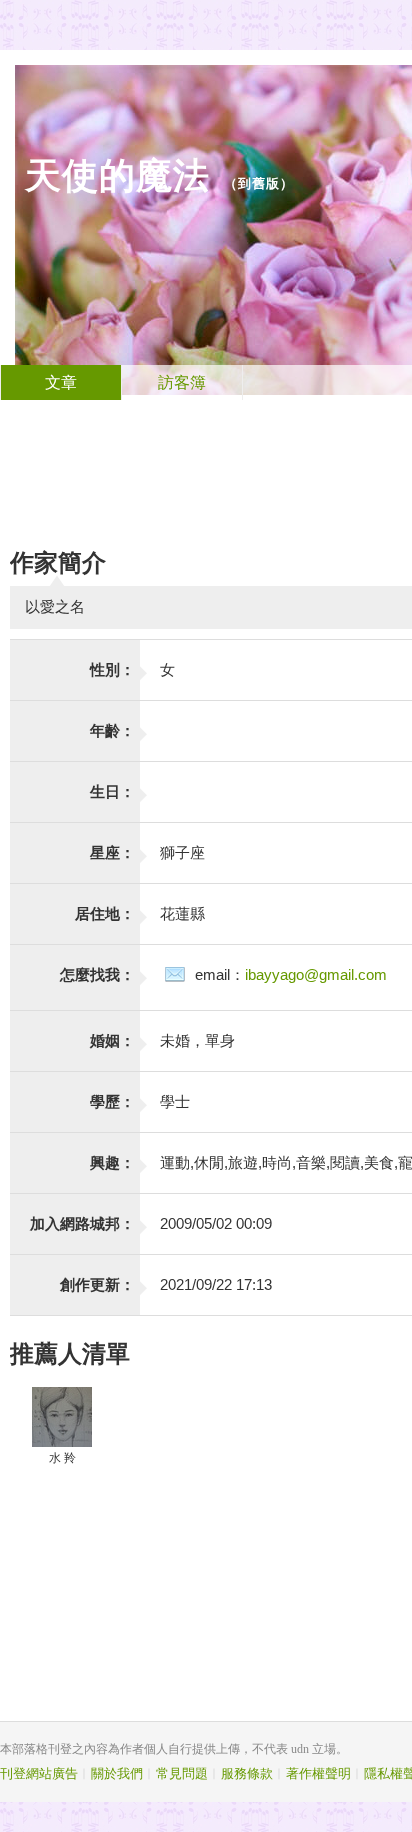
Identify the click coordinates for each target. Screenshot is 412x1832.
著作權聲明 (318, 1773)
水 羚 (62, 1458)
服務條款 (247, 1773)
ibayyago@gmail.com (316, 974)
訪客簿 (182, 382)
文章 (61, 382)
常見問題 (182, 1773)
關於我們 (117, 1773)
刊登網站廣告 (39, 1773)
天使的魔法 (117, 175)
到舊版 (259, 183)
